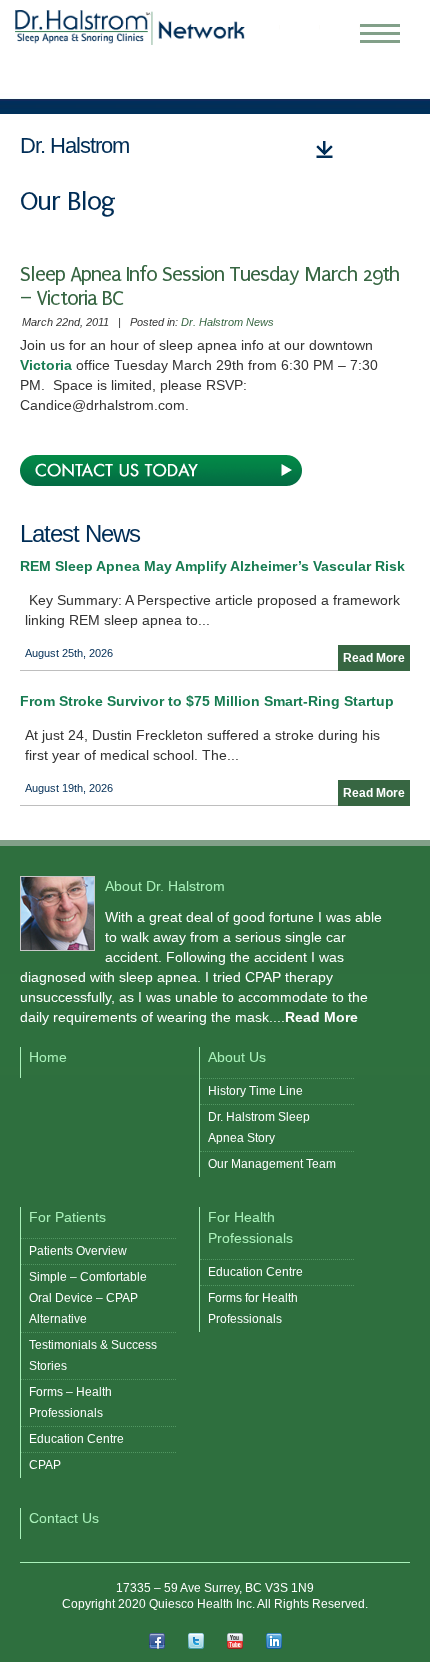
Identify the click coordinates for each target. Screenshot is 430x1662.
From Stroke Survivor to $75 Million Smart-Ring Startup (207, 701)
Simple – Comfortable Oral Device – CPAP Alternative (88, 1298)
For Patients (67, 1217)
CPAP (45, 1465)
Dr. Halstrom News (227, 322)
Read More (374, 658)
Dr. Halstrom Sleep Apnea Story (259, 1127)
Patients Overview (78, 1251)
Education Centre (76, 1439)
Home (48, 1057)
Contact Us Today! (161, 470)
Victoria (48, 365)
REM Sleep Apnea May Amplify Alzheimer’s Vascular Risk (212, 566)
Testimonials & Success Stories (93, 1355)
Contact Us (64, 1518)
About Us (237, 1057)
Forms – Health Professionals (70, 1402)
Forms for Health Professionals (253, 1308)
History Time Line (255, 1091)
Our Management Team (272, 1164)
